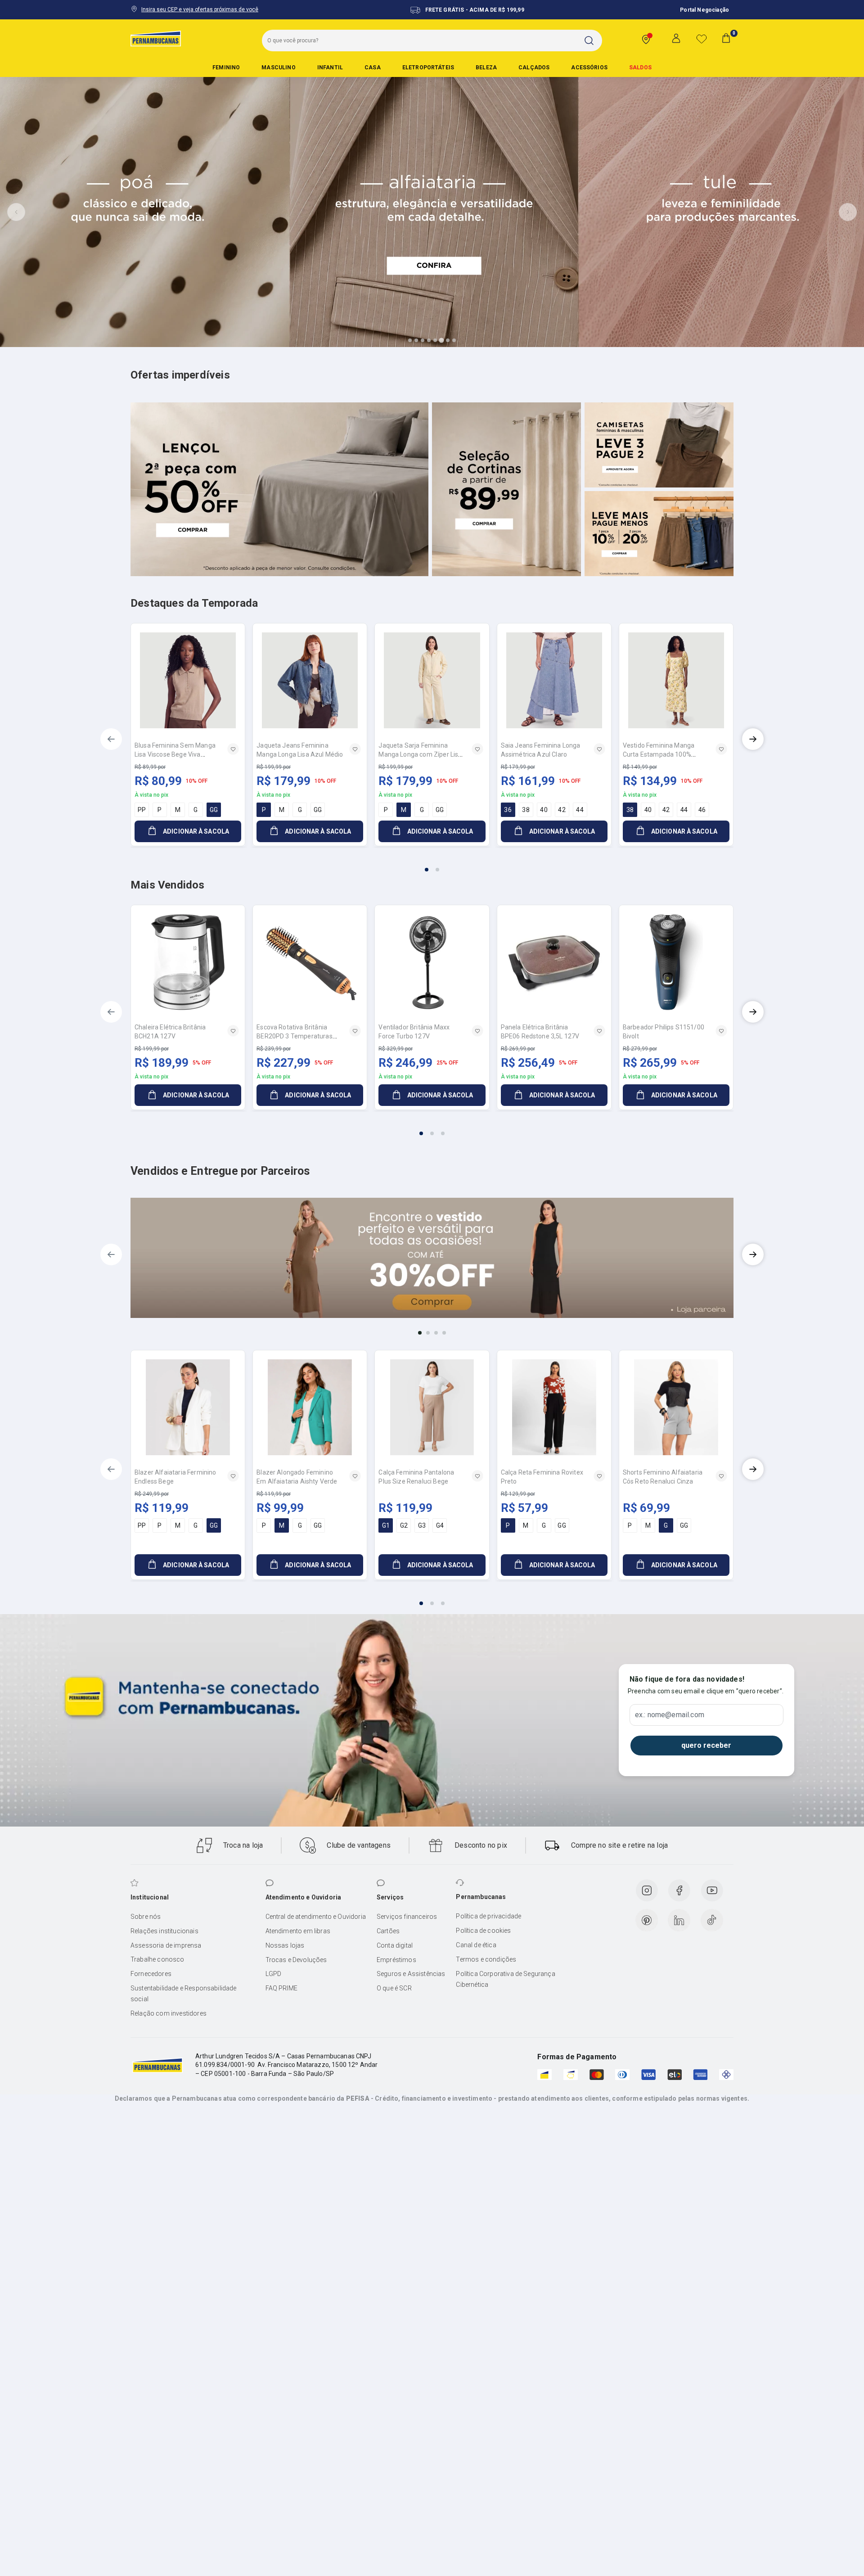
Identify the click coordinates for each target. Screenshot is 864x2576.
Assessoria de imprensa (166, 1945)
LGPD (274, 1974)
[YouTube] (712, 1890)
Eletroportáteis (428, 68)
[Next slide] (848, 212)
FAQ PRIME (281, 1988)
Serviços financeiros (407, 1917)
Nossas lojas (285, 1945)
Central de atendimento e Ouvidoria (316, 1917)
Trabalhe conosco (157, 1959)
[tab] (410, 340)
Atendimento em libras (298, 1931)
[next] (753, 739)
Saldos (640, 68)
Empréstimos (396, 1960)
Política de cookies (483, 1931)
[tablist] (432, 864)
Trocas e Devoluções (296, 1960)
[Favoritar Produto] (233, 749)
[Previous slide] (16, 212)
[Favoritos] (702, 39)
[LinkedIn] (679, 1920)
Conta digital (395, 1945)
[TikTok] (712, 1920)
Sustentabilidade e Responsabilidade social (184, 1994)
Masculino (278, 68)
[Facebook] (679, 1890)
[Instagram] (647, 1890)
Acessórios (589, 68)
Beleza (486, 68)
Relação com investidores (169, 2013)
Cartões (388, 1931)
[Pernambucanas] (156, 38)
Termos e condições (486, 1959)
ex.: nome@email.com (670, 1715)
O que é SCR (394, 1988)
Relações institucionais (164, 1931)
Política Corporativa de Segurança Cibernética (505, 1979)
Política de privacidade (488, 1916)
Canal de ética (476, 1945)
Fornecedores (151, 1974)
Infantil (330, 68)
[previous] (111, 739)
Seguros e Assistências (411, 1974)
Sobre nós (146, 1917)
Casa (373, 68)
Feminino (226, 68)
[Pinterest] (647, 1920)
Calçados (534, 68)
